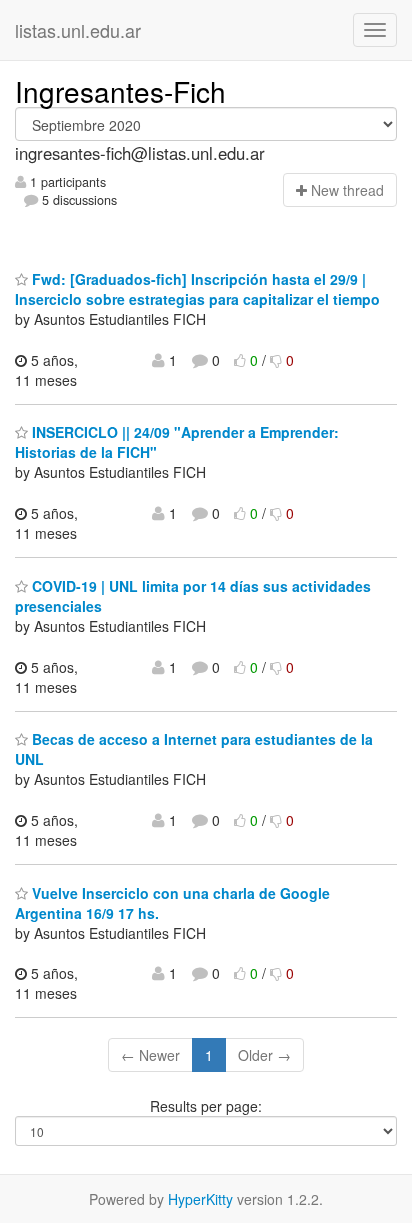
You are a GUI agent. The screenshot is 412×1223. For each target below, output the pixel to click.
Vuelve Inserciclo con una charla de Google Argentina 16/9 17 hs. (172, 903)
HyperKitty (200, 1199)
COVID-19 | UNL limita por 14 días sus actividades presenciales (193, 596)
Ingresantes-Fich (120, 91)
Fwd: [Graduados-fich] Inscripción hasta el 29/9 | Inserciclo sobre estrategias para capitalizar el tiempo (197, 289)
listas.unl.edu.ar (78, 30)
